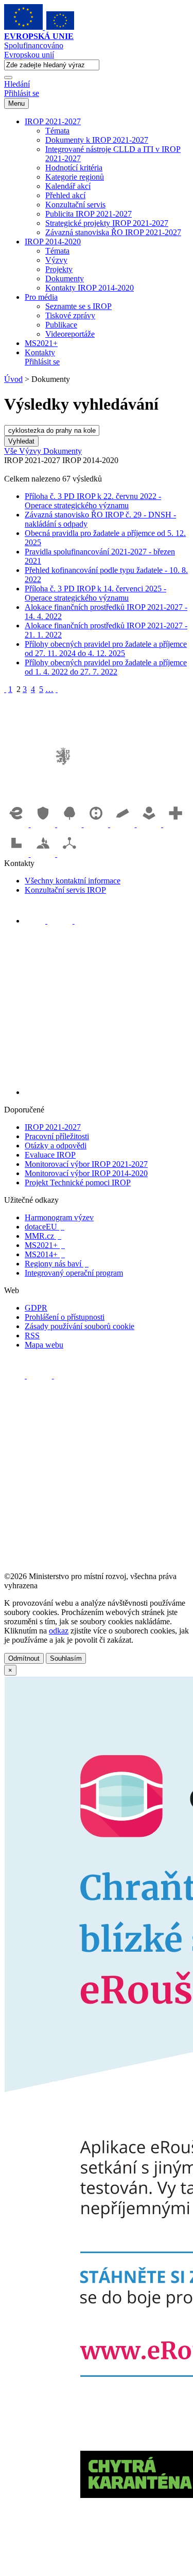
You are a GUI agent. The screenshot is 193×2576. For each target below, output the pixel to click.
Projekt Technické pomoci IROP (78, 1183)
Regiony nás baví (57, 1264)
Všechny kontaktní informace (73, 881)
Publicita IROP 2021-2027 (89, 214)
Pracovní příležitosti (57, 1136)
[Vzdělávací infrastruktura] (124, 824)
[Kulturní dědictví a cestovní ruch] (17, 854)
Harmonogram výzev (59, 1217)
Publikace (61, 325)
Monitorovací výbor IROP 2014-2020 (86, 1173)
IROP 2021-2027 (53, 121)
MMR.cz (43, 1236)
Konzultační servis (75, 205)
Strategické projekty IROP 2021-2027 (107, 223)
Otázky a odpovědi (56, 1146)
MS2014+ (45, 1254)
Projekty (59, 269)
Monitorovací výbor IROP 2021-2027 (86, 1164)
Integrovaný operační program (74, 1273)
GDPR (36, 1308)
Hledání (17, 84)
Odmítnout (24, 1658)
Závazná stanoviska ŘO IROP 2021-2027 (113, 232)
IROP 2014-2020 (53, 242)
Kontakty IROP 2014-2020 (90, 288)
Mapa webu (44, 1345)
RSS (32, 1335)
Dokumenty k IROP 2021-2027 (97, 140)
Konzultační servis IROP (65, 890)
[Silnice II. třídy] (97, 824)
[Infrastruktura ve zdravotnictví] (176, 824)
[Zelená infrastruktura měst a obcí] (71, 824)
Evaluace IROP (50, 1155)
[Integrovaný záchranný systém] (44, 824)
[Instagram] (85, 921)
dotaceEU (45, 1227)
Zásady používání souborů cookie (80, 1326)
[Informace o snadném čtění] (107, 1092)
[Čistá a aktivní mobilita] (69, 854)
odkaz (59, 1631)
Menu (16, 103)
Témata (57, 131)
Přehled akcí (65, 195)
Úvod (13, 379)
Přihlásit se (22, 93)
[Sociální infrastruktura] (150, 824)
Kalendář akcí (68, 186)
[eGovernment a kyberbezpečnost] (17, 824)
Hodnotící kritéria (74, 168)
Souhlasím (66, 1658)
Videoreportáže (70, 334)
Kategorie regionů (75, 177)
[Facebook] (36, 921)
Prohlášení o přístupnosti (65, 1317)
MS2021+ (41, 343)
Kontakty (40, 352)
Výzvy (56, 260)
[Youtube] (61, 921)
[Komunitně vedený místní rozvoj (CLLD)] (44, 854)
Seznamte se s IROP (78, 306)
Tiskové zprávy (70, 315)
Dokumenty (65, 278)
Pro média (41, 297)
